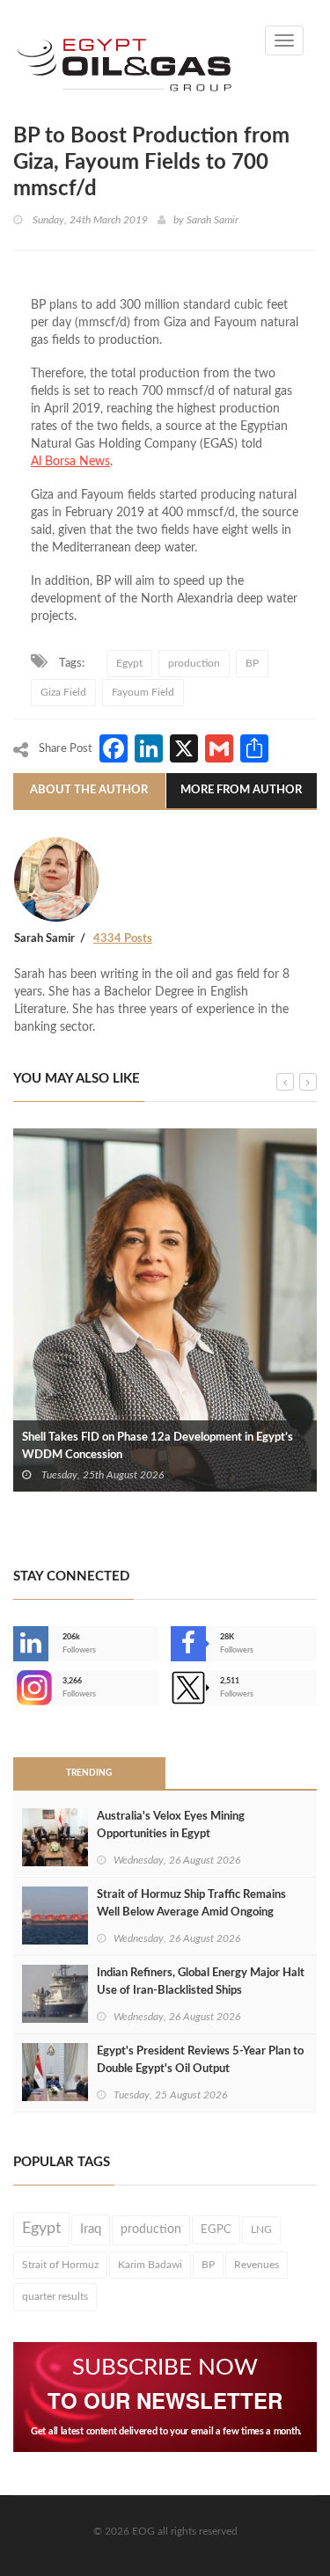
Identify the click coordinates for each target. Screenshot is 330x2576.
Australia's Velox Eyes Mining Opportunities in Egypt (171, 1825)
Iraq (91, 2229)
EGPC (216, 2229)
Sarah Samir (213, 220)
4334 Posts (123, 939)
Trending (89, 1773)
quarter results (55, 2296)
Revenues (257, 2265)
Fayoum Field (143, 692)
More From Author (241, 790)
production (194, 663)
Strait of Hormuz (60, 2265)
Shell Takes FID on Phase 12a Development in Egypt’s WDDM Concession (158, 1446)
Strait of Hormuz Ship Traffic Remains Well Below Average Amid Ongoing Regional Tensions (191, 1912)
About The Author (89, 790)
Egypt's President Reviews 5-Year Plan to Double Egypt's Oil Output (200, 2060)
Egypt (129, 663)
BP (252, 663)
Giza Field (63, 692)
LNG (261, 2229)
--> (15, 1688)
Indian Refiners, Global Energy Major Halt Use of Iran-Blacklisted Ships (201, 1982)
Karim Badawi (150, 2265)
